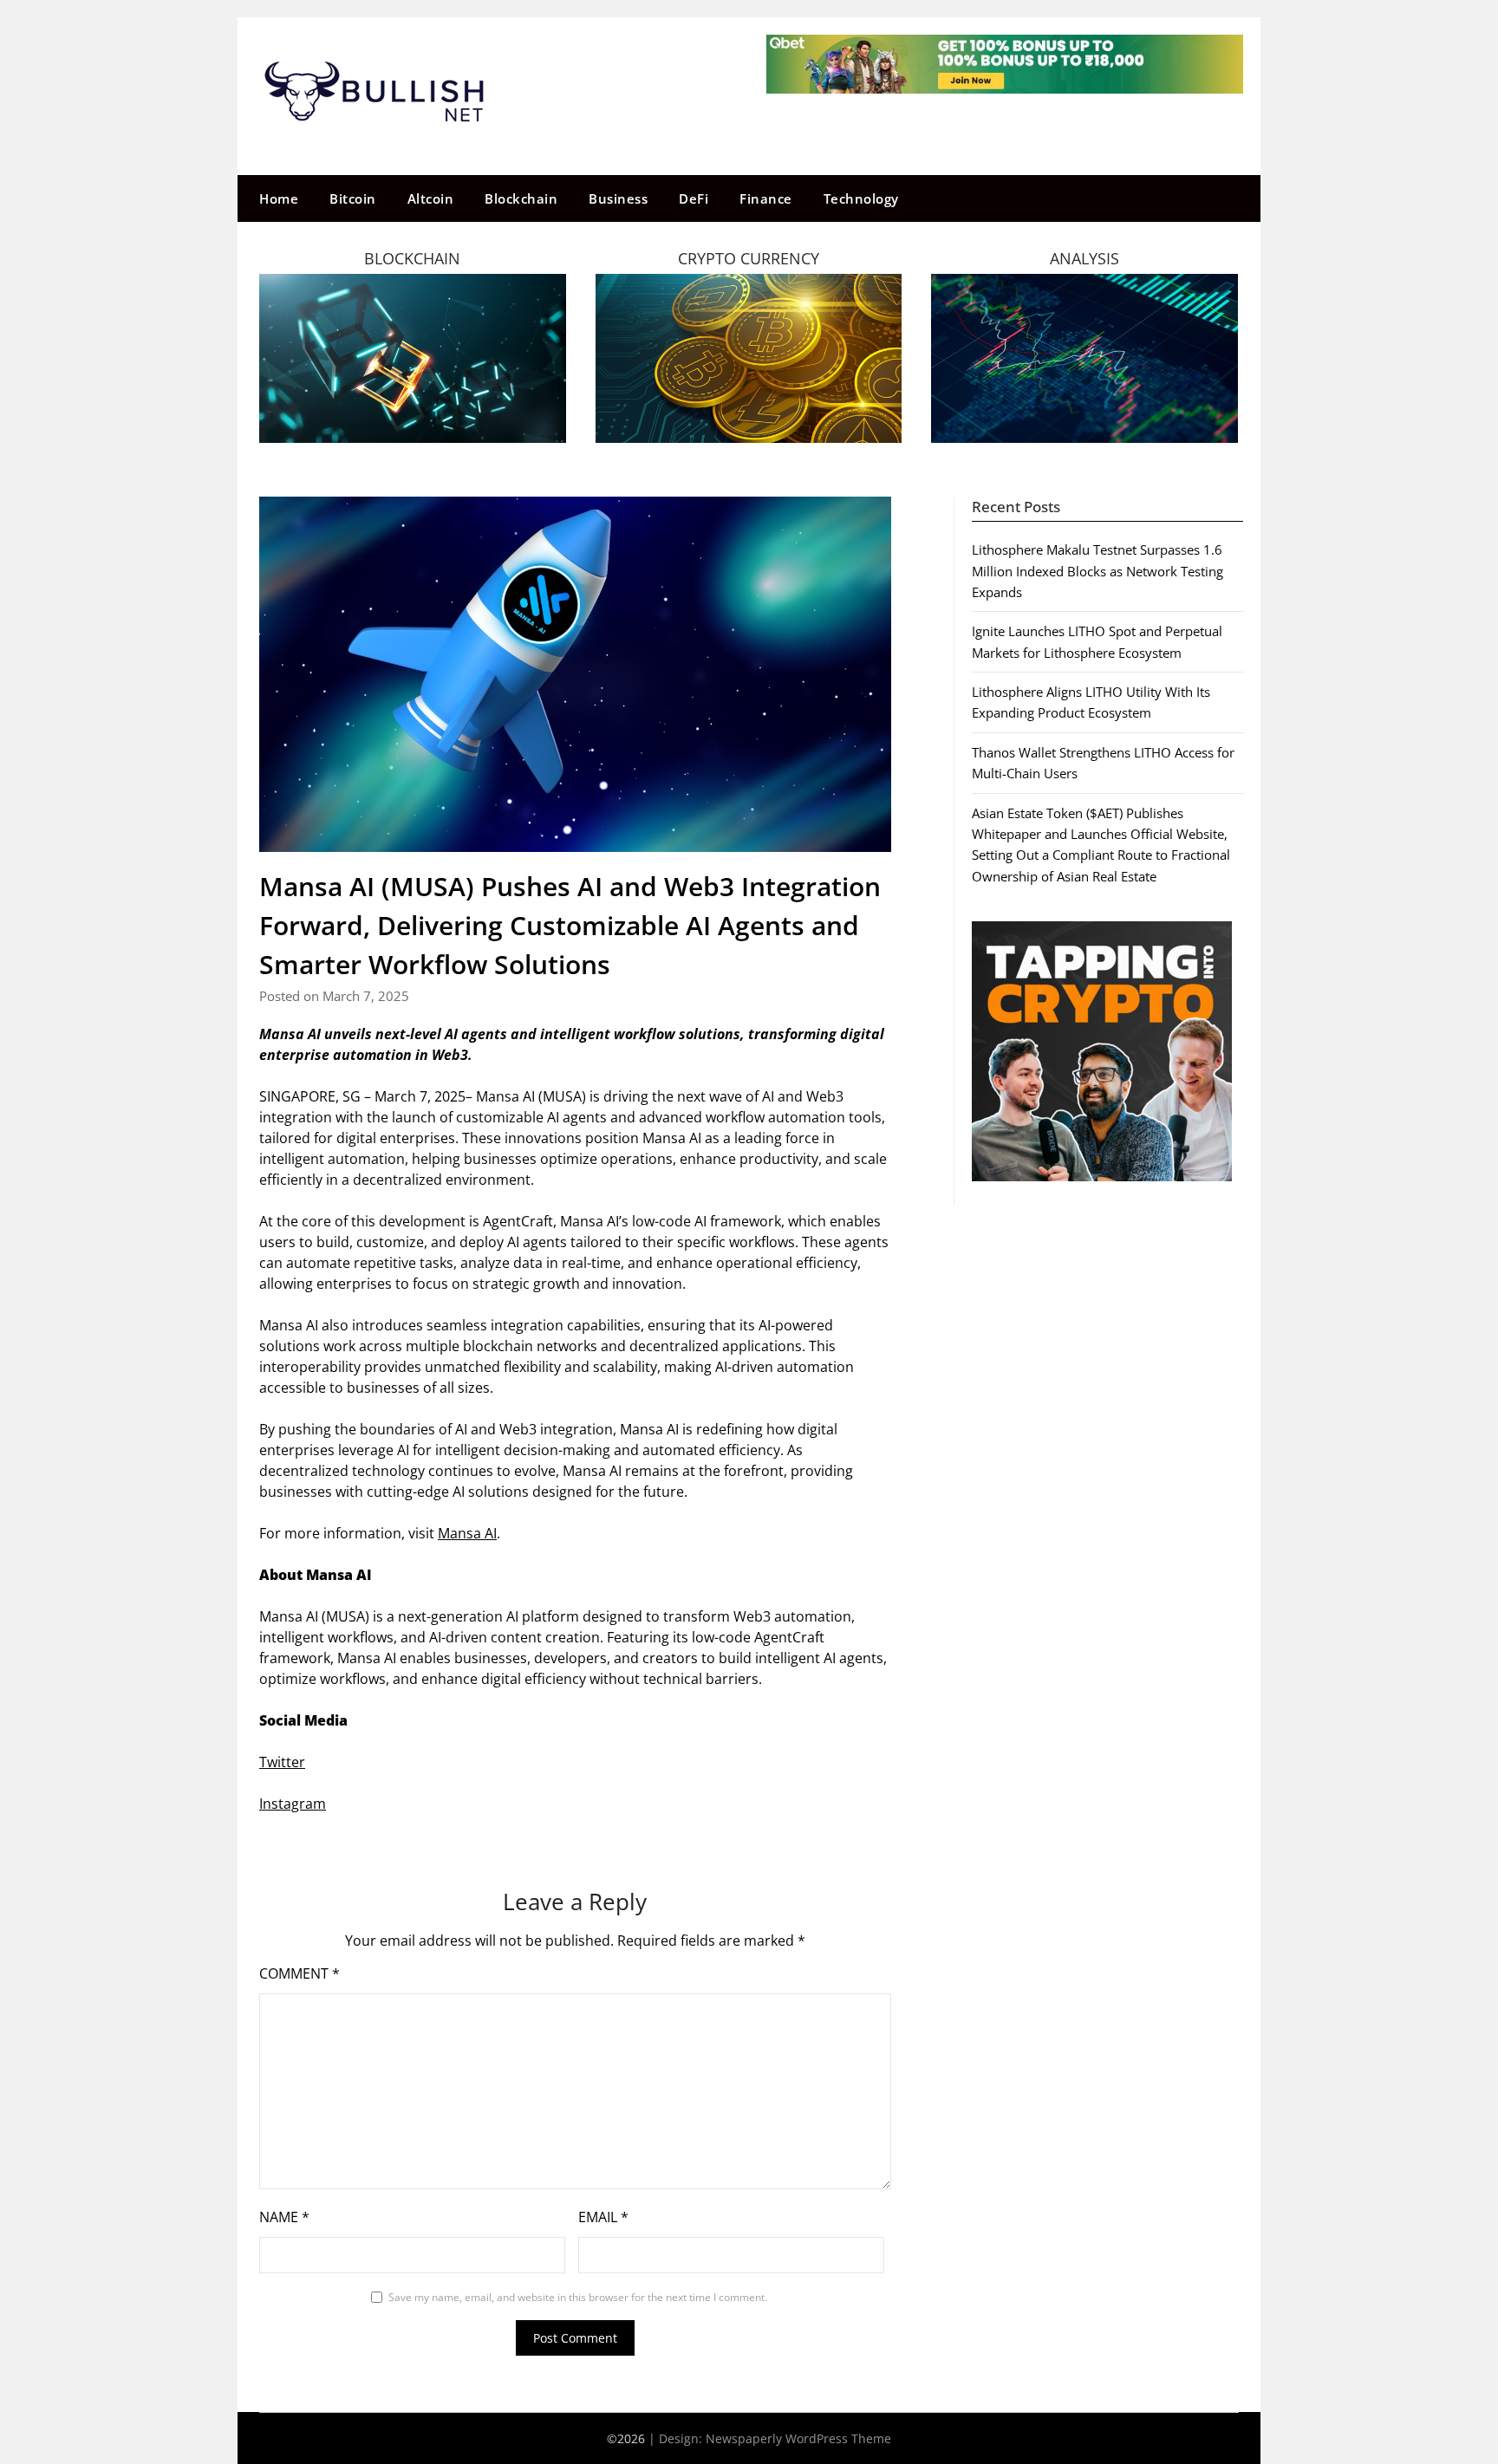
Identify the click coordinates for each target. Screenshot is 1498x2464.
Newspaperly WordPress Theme (798, 2438)
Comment (300, 1973)
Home (279, 198)
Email (603, 2217)
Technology (861, 198)
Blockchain (521, 198)
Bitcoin (353, 198)
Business (618, 198)
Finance (766, 198)
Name (284, 2217)
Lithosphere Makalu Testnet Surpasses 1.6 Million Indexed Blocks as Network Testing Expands (1097, 571)
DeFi (694, 198)
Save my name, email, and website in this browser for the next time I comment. (578, 2297)
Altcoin (431, 198)
